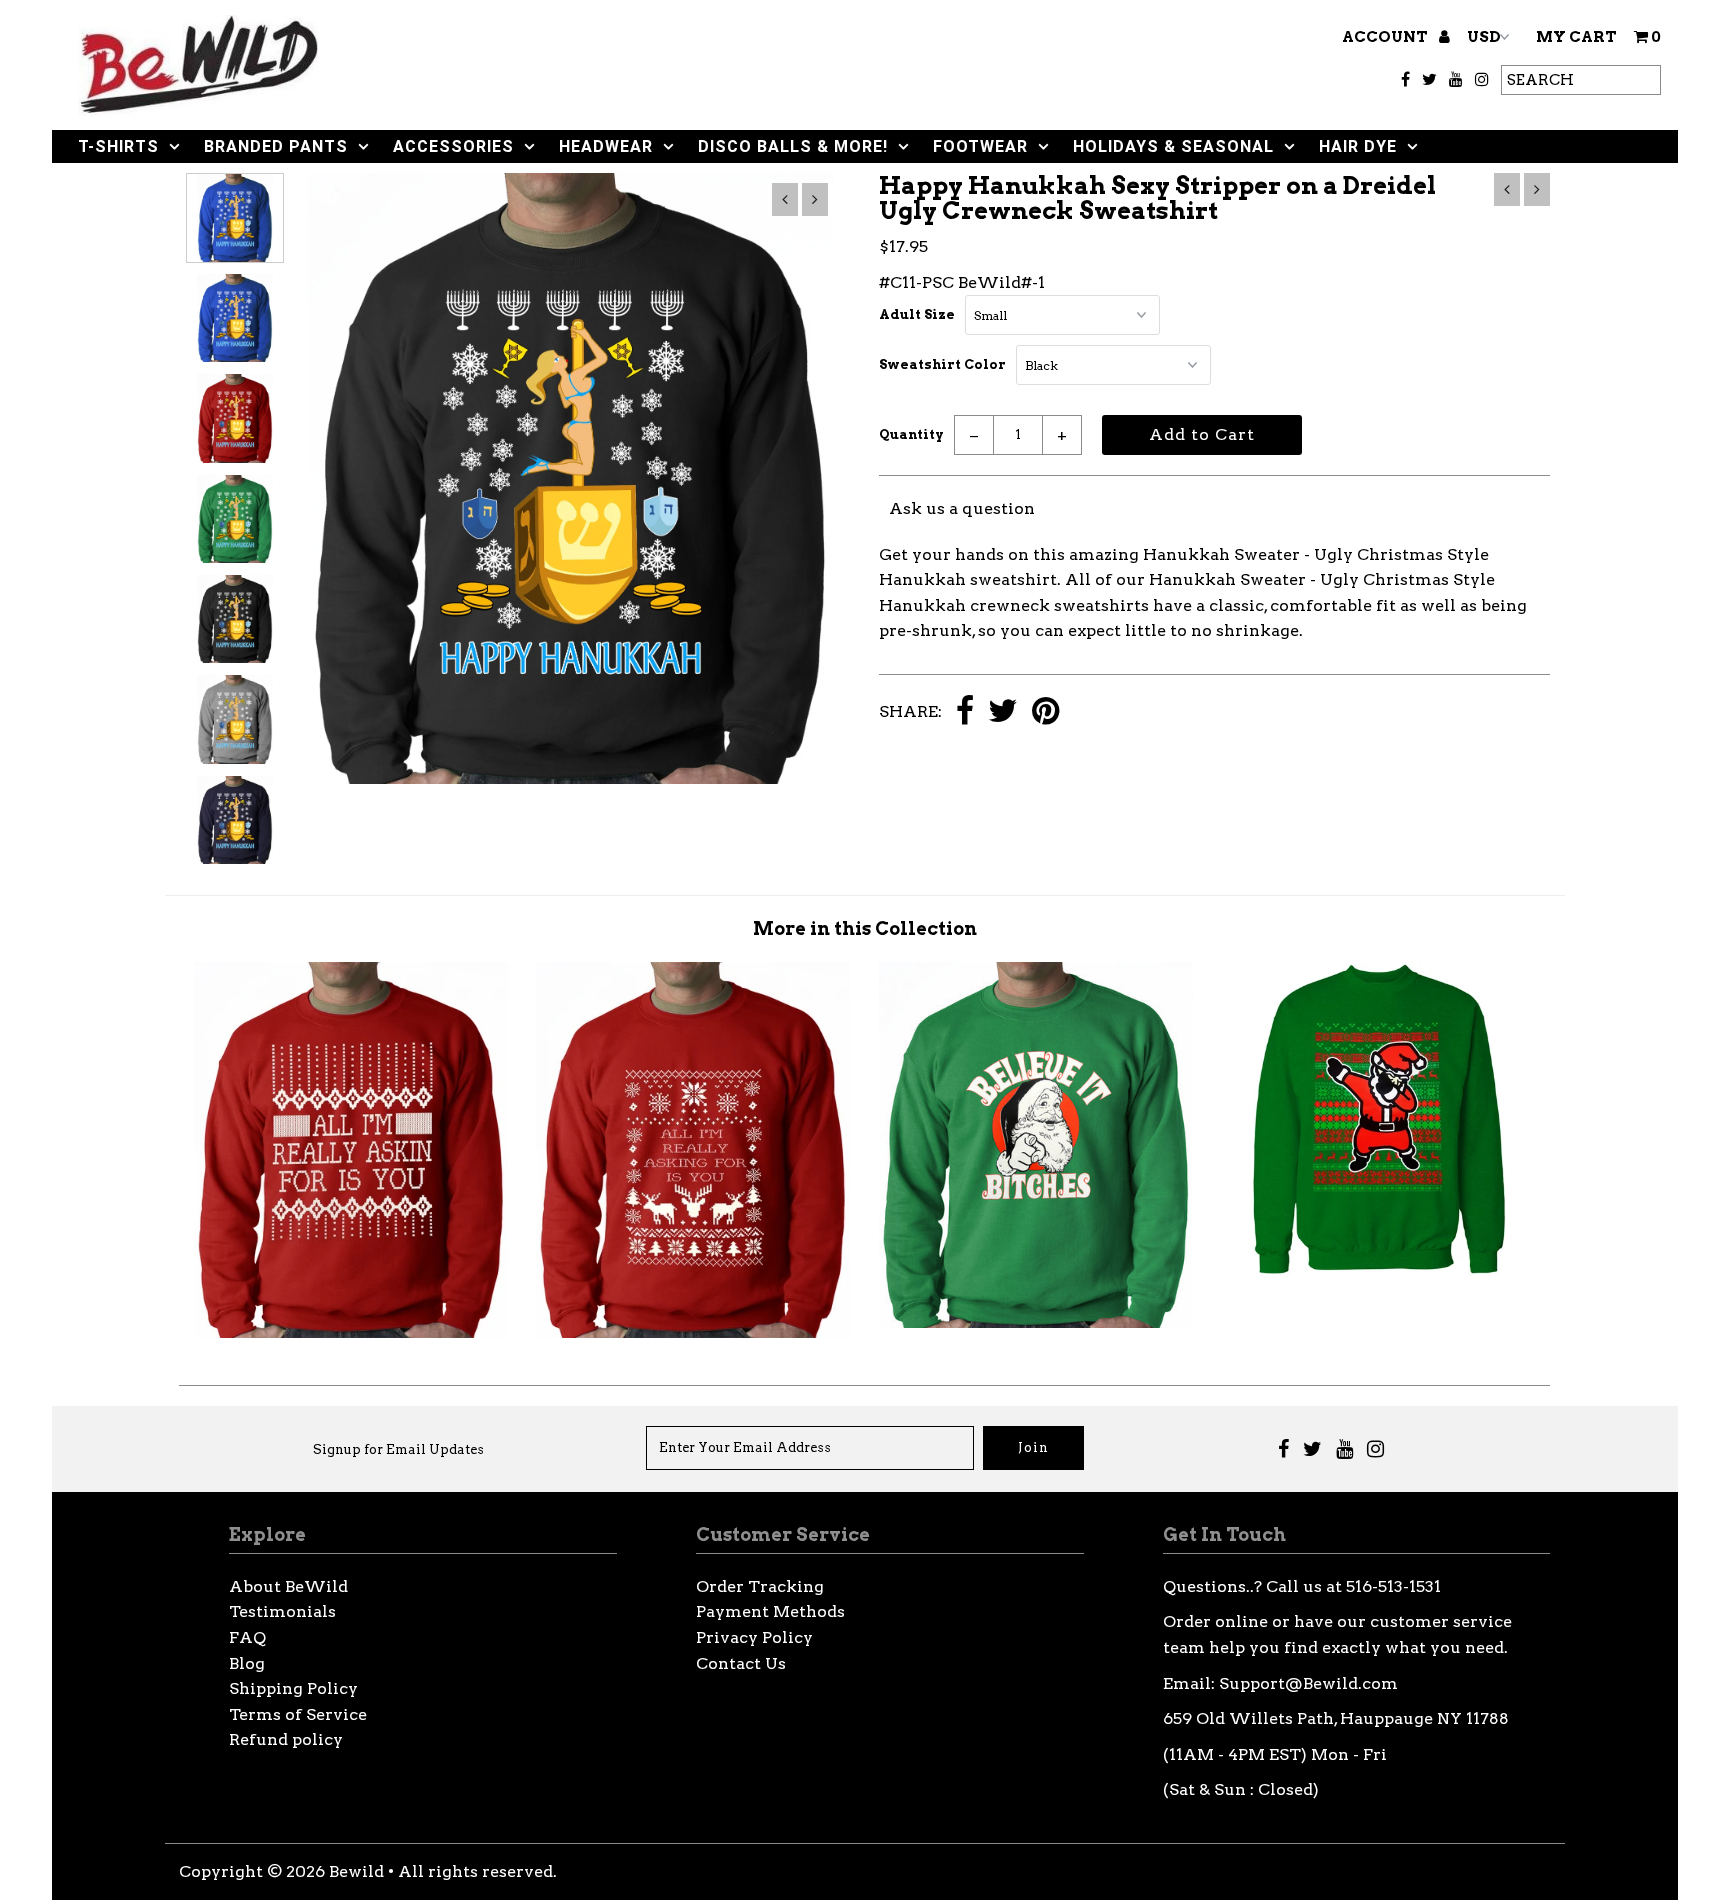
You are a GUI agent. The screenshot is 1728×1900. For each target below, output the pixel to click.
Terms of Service (298, 1714)
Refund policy (286, 1739)
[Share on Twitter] (1003, 712)
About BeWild (288, 1586)
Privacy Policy (754, 1637)
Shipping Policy (293, 1688)
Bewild (356, 1871)
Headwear (606, 146)
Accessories (453, 146)
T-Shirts (118, 146)
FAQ (247, 1637)
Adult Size (917, 314)
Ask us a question (962, 508)
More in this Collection (865, 928)
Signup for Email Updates (398, 1449)
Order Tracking (760, 1586)
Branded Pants (276, 146)
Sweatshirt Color (942, 364)
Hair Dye (1358, 146)
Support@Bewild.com (1308, 1683)
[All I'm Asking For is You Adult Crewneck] (351, 1332)
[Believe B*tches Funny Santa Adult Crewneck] (1036, 1322)
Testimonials (282, 1611)
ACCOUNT (1386, 37)
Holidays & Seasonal (1173, 146)
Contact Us (741, 1663)
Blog (247, 1663)
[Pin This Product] (1045, 712)
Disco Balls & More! (793, 146)
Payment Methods (770, 1611)
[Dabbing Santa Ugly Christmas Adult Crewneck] (1379, 1270)
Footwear (980, 146)
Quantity (911, 434)
